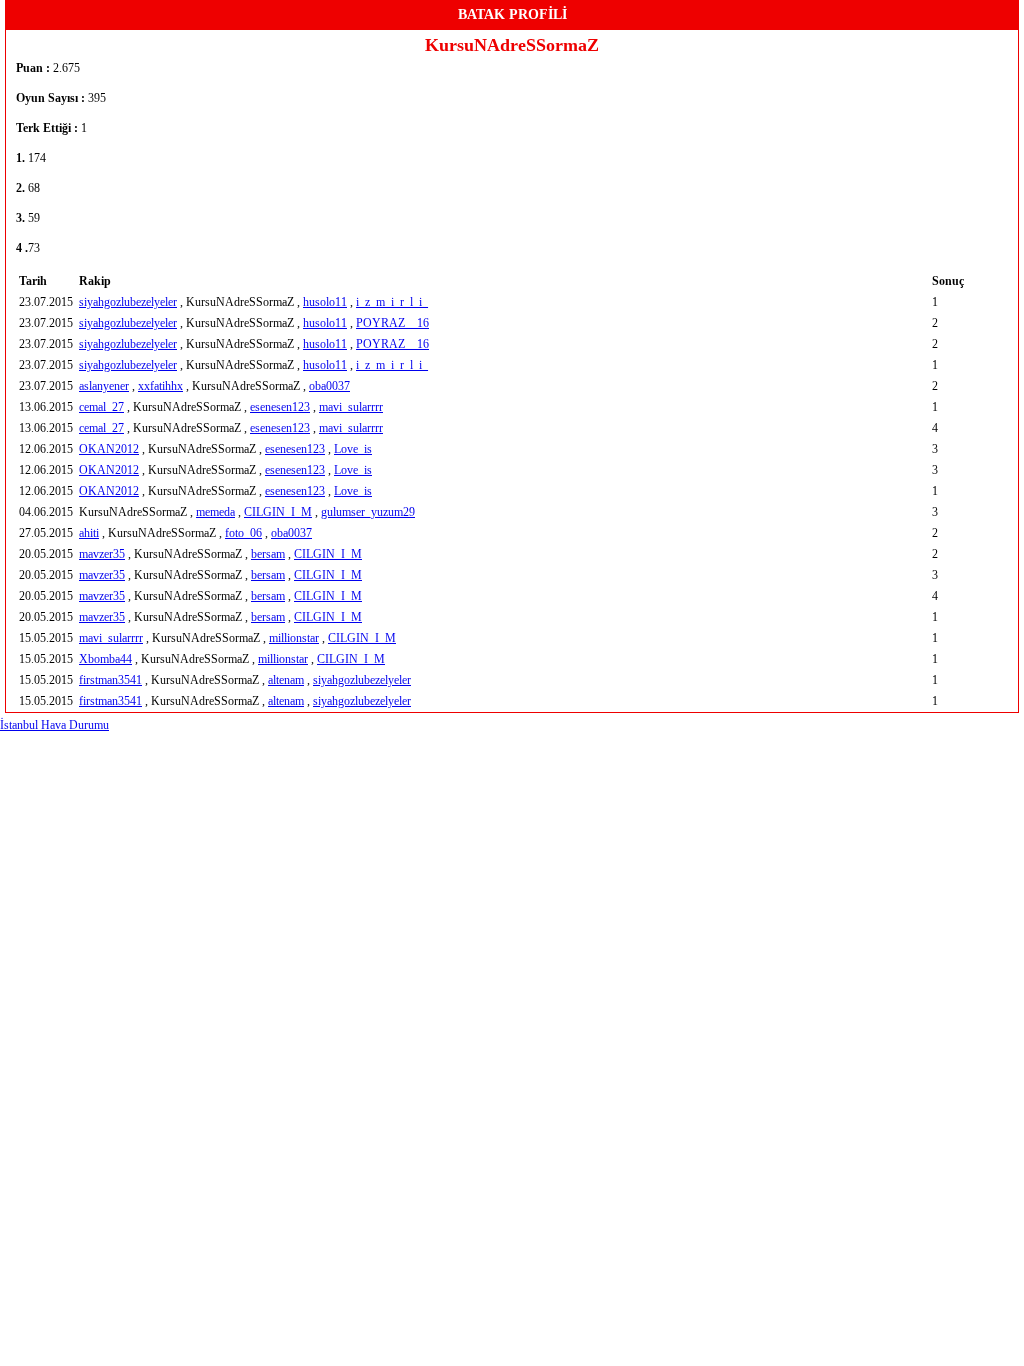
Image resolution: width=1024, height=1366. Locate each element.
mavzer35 (102, 554)
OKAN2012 (109, 449)
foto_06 (243, 533)
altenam (286, 680)
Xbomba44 (105, 659)
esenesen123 (280, 407)
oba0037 (329, 386)
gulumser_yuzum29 (368, 512)
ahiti (89, 533)
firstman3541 (110, 680)
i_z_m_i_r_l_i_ (392, 302)
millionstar (294, 638)
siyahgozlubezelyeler (128, 302)
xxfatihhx (160, 386)
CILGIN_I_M (278, 512)
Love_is (353, 449)
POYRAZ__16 (392, 323)
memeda (215, 512)
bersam (268, 554)
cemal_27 (101, 407)
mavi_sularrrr (351, 407)
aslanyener (104, 386)
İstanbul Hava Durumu (54, 725)
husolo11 (325, 302)
